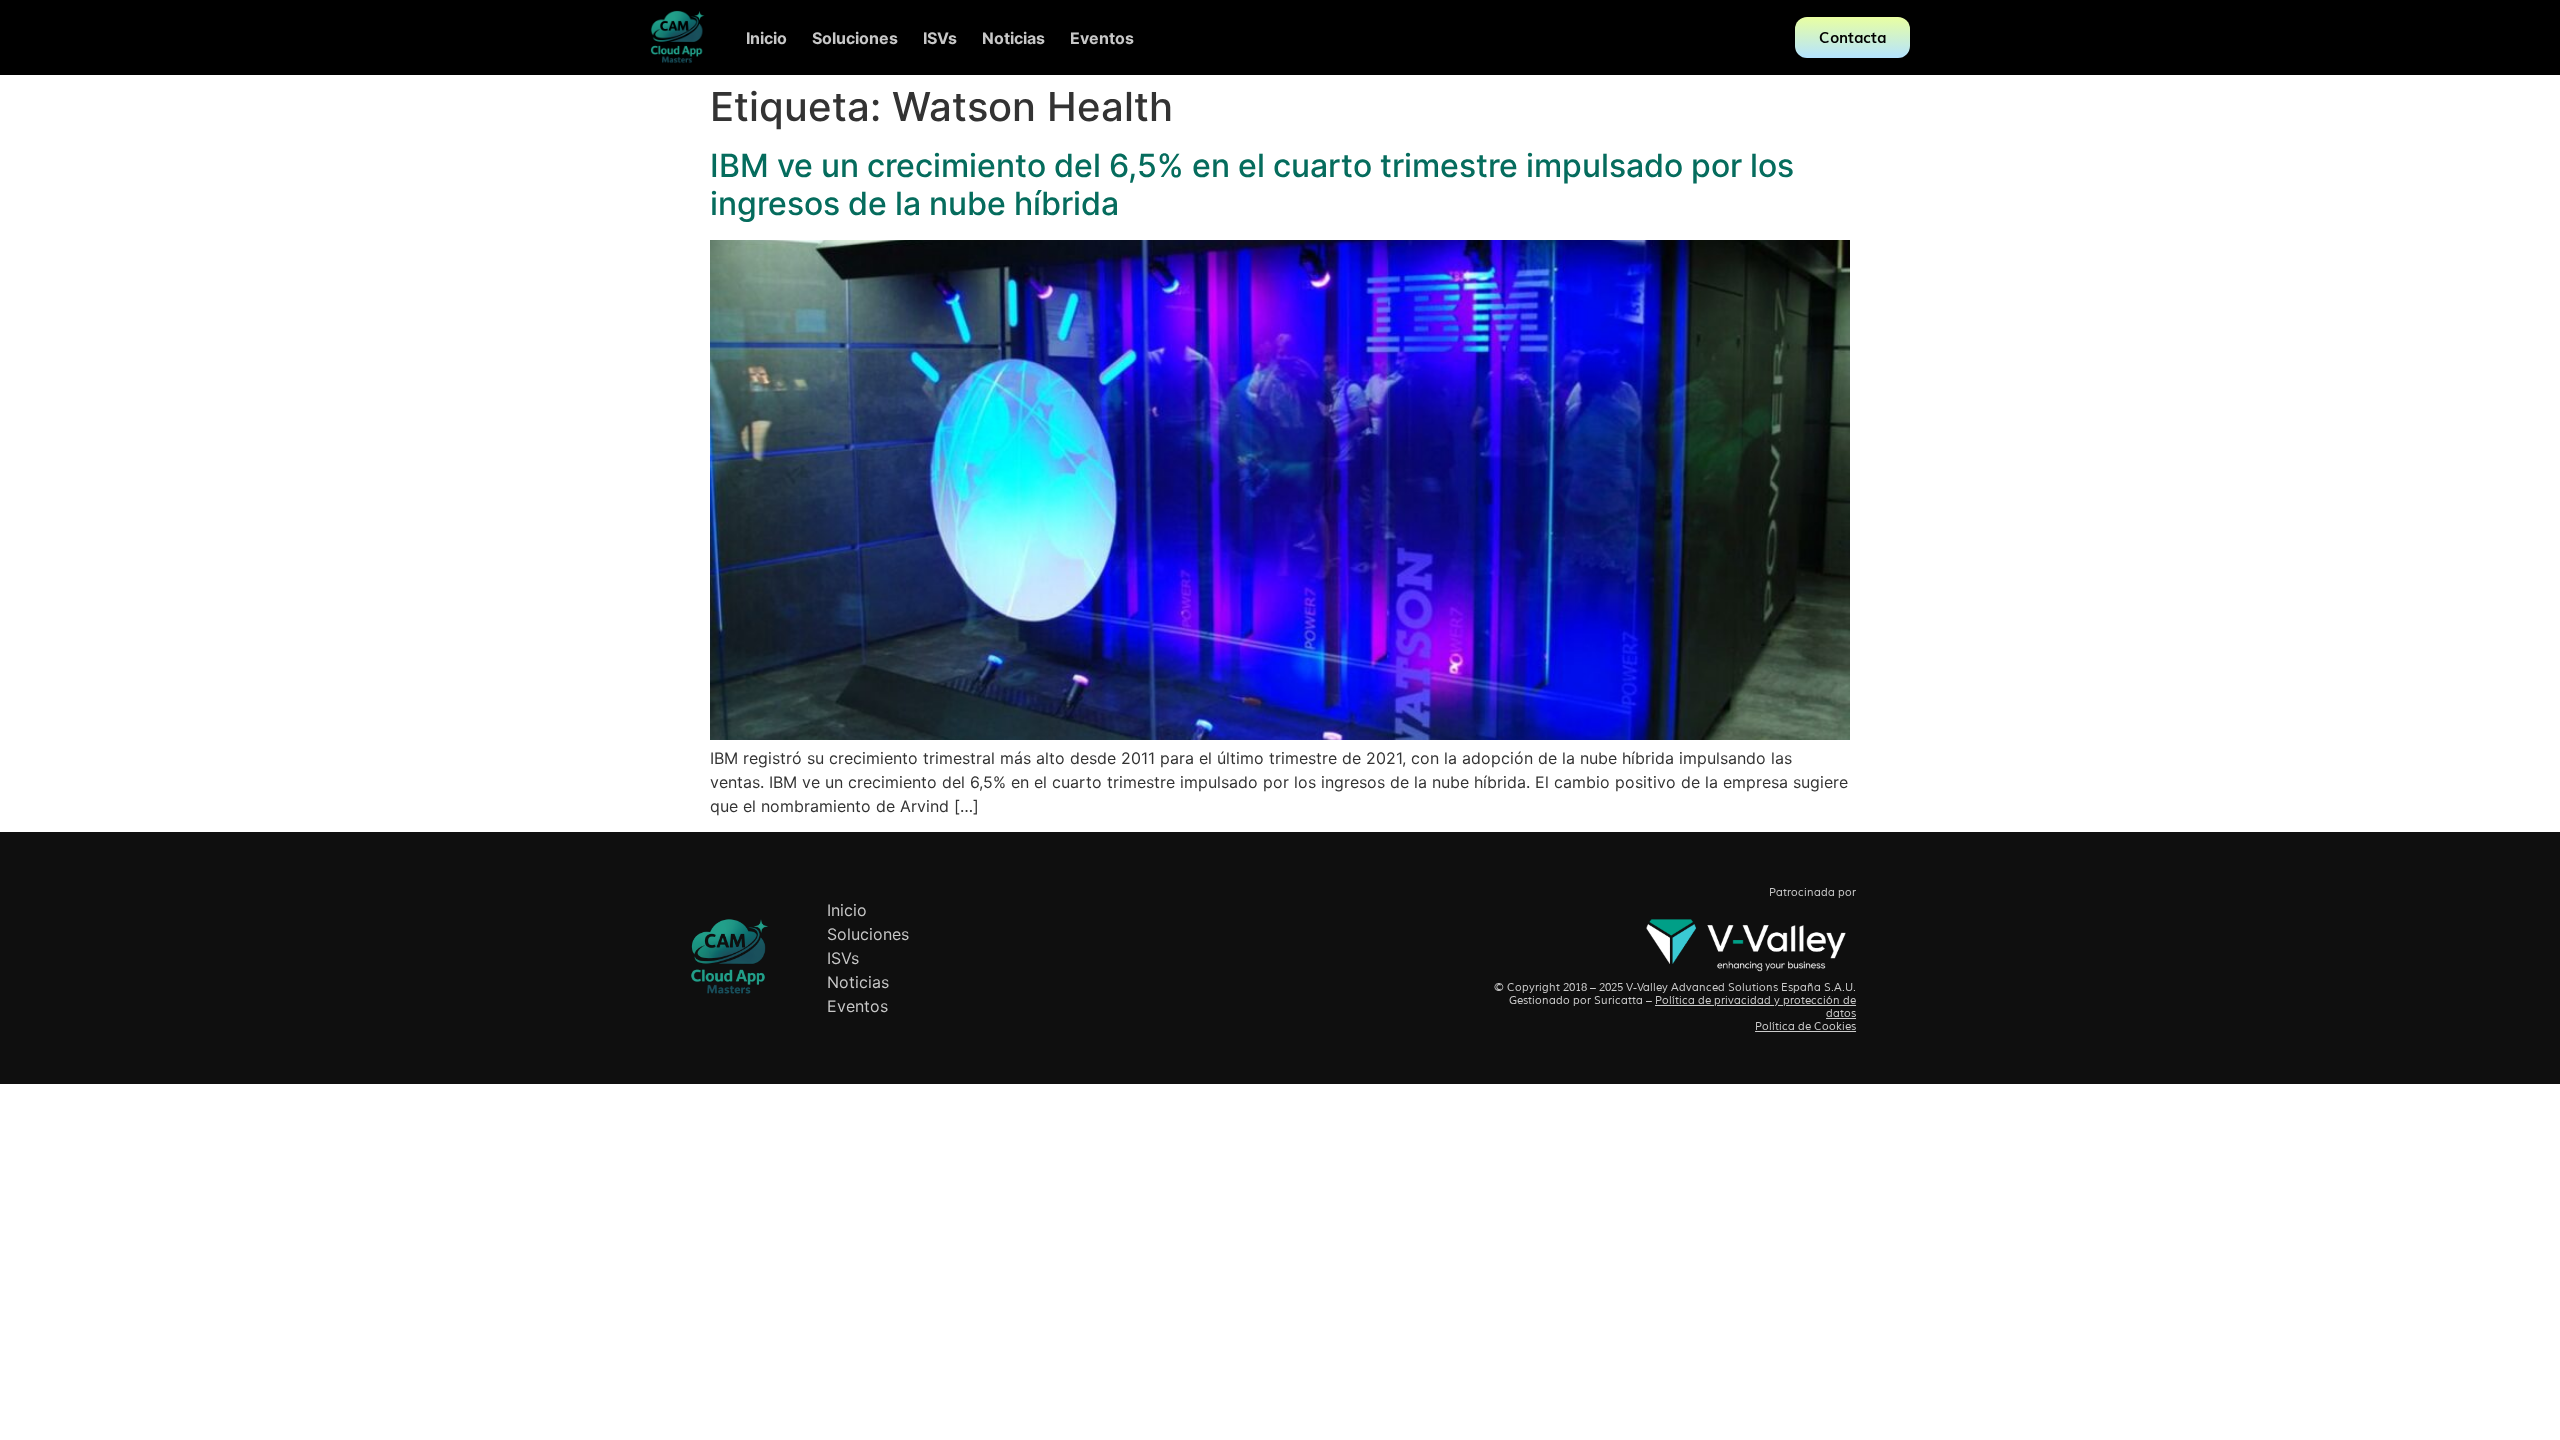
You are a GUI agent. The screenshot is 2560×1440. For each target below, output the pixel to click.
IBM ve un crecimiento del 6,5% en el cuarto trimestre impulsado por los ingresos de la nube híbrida (1252, 184)
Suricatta (1618, 1000)
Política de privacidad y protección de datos (1755, 1006)
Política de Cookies (1805, 1026)
